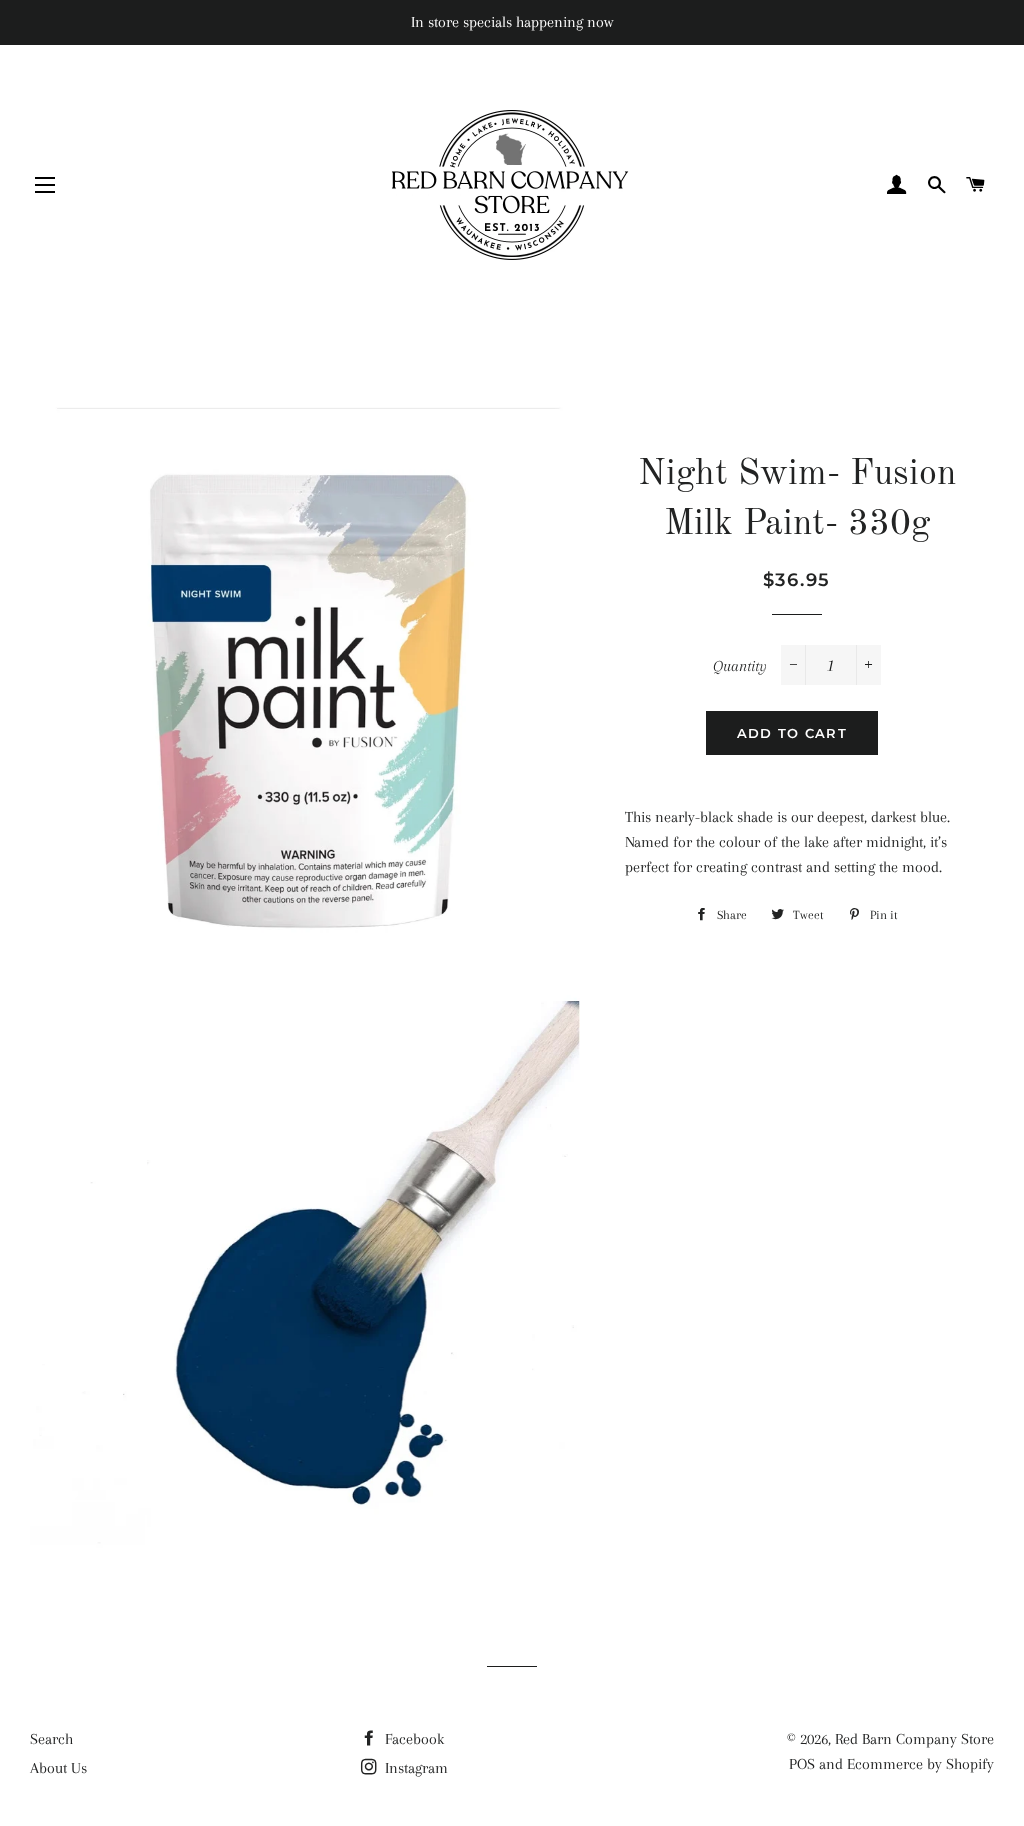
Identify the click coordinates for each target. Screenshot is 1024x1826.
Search (51, 1739)
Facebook (412, 1739)
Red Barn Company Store (914, 1739)
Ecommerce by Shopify (920, 1764)
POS (802, 1764)
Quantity (740, 666)
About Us (58, 1768)
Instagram (414, 1768)
